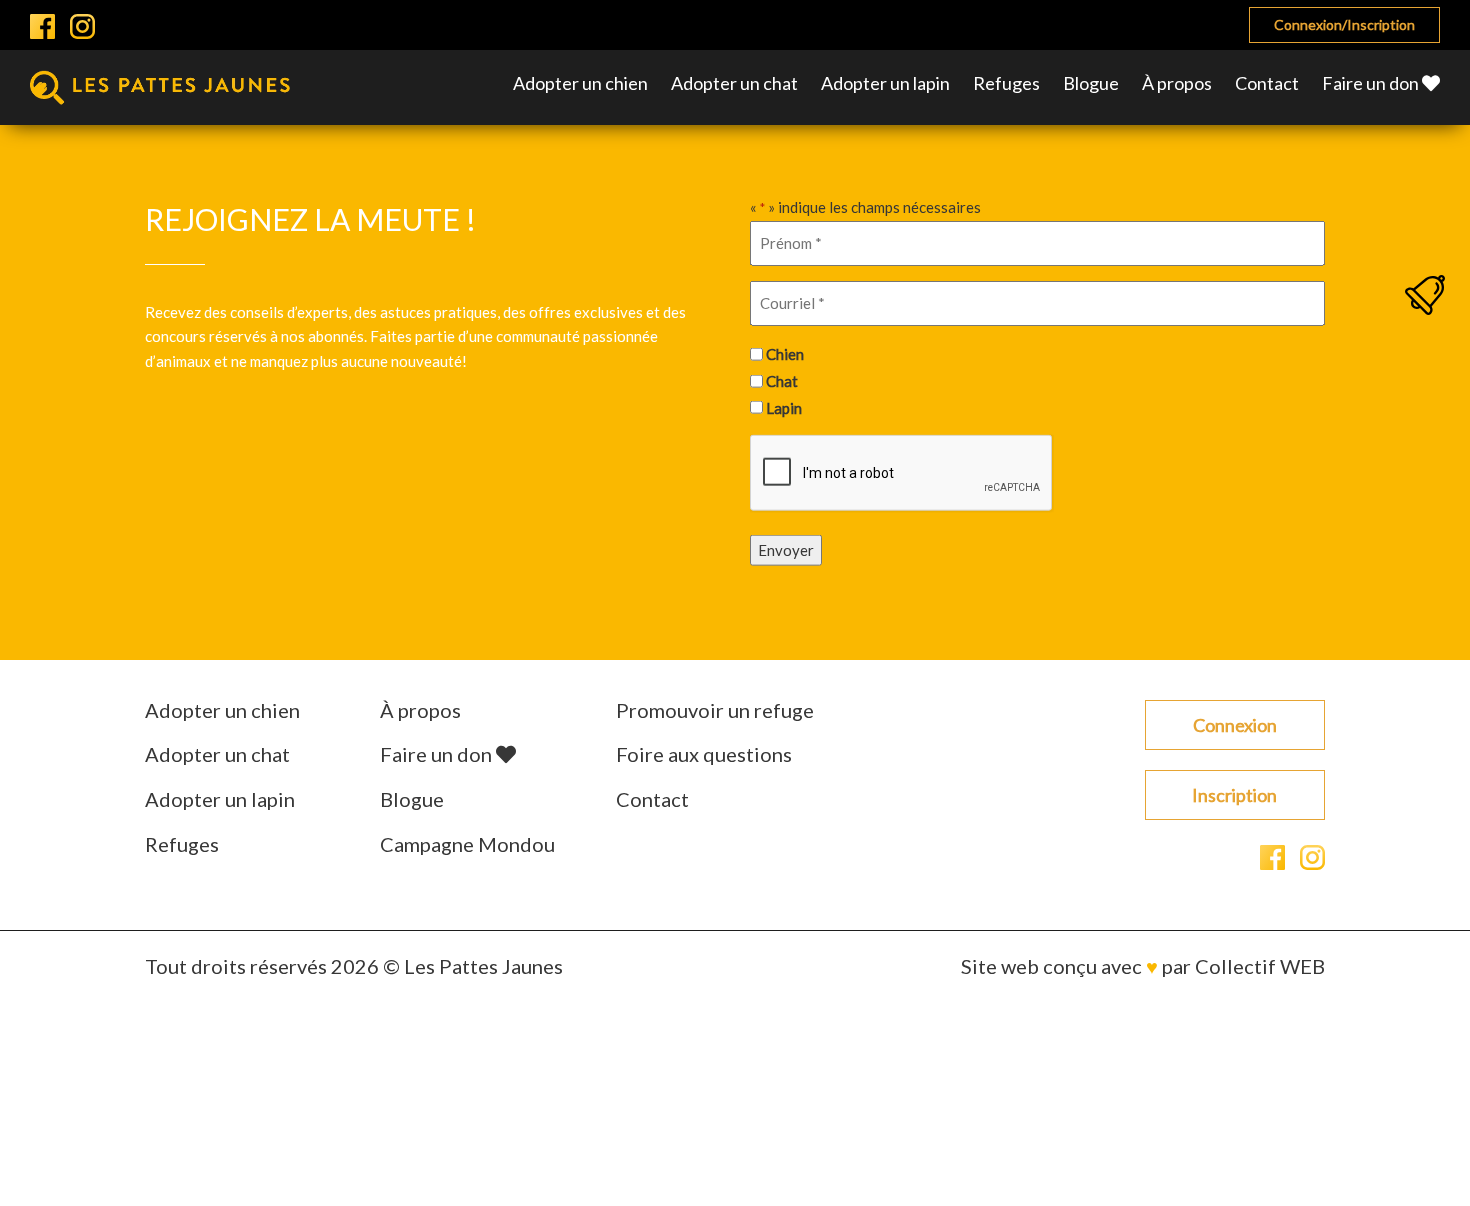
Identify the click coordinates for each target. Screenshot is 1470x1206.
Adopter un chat (734, 83)
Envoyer (786, 550)
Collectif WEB (1260, 966)
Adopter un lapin (885, 83)
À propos (1177, 83)
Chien (785, 354)
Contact (1267, 83)
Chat (782, 381)
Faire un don (1372, 83)
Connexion (1235, 725)
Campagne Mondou (467, 844)
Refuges (1006, 83)
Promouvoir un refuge (715, 710)
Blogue (1091, 83)
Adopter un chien (580, 83)
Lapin (784, 407)
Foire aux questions (704, 754)
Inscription (1234, 795)
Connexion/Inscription (1344, 24)
